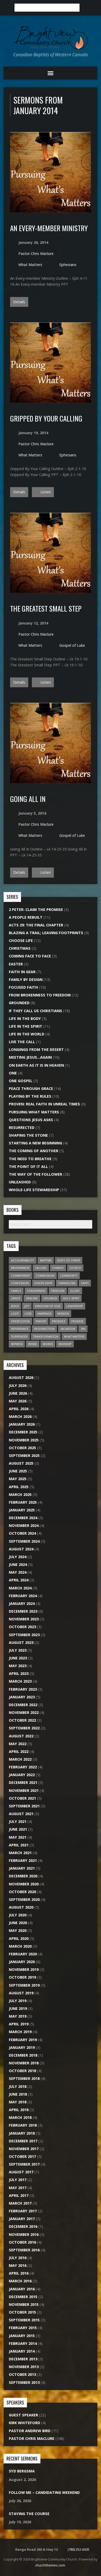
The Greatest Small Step (46, 608)
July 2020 (18, 1915)
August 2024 (21, 1549)
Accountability (23, 1260)
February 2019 (23, 2040)
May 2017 (18, 2188)
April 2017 (19, 2195)
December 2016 (23, 2226)
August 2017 (21, 2172)
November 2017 (24, 2149)
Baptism (46, 1260)
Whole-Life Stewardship (34, 1190)
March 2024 (20, 1588)
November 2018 (24, 2063)
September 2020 (24, 1899)
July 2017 (18, 2180)
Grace (16, 1298)
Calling (41, 1268)
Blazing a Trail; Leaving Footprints (46, 933)
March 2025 (20, 1494)
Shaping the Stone (28, 1135)
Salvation (68, 1329)
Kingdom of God (48, 1306)
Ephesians (68, 265)
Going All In (28, 799)
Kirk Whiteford (24, 2423)
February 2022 (23, 1767)
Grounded (19, 1003)
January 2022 (22, 1775)
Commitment (21, 1275)
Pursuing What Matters (34, 1112)
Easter (16, 964)
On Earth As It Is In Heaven (36, 1065)
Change (58, 1268)
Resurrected (22, 1127)
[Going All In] (51, 781)
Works (48, 1344)
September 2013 (24, 2382)
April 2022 (19, 1751)
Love (28, 1313)
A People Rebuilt (26, 917)
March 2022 (20, 1759)
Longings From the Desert (36, 1049)
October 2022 (22, 1720)
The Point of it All (28, 1166)
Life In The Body (25, 1018)
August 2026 (21, 1377)
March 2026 (20, 1416)
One (13, 1073)
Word (33, 1344)
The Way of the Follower (35, 1174)
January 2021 (22, 1868)
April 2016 (19, 2273)
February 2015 (23, 2328)
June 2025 (18, 1471)
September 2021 (24, 1806)
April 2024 (19, 1580)
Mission (63, 1313)
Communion (45, 1275)
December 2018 (23, 2055)
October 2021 (22, 1798)
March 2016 (20, 2281)
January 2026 (22, 1424)
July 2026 (18, 1385)
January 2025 (22, 1510)
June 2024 (18, 1564)
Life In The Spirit (26, 1026)
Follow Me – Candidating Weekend (44, 2492)
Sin (83, 1329)
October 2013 (22, 2374)
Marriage (44, 1313)
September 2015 (24, 2320)
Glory (75, 1291)
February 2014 (23, 2343)
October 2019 (22, 1977)
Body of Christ (69, 1260)
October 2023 (22, 1627)
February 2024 (23, 1596)
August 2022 (21, 1736)
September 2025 (24, 1455)
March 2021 (20, 1853)
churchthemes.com (50, 2565)
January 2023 (22, 1697)
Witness (17, 1344)
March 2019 (20, 2032)
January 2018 (22, 2133)
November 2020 (24, 1884)
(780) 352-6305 (78, 2549)
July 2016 (18, 2258)
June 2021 (18, 1829)
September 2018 (24, 2078)
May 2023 (18, 1666)
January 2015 (22, 2336)
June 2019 (18, 2008)
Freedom (58, 1291)
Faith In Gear (22, 972)
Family (16, 1291)
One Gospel (21, 1081)
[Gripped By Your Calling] (51, 400)
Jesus (15, 1306)
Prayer (41, 1321)
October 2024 (22, 1533)
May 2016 (18, 2265)
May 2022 (18, 1744)
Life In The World (27, 1034)
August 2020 (21, 1907)
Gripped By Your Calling (46, 418)
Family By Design (26, 979)
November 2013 (24, 2367)
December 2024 (23, 1518)
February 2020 (23, 1954)
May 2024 (18, 1572)
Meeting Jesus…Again (30, 1057)
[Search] (85, 8)
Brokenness (20, 1268)
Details (19, 302)
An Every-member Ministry (49, 228)
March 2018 (20, 2117)
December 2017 (23, 2141)
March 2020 (20, 1946)
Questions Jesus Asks (31, 1120)
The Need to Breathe (30, 1159)
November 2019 (24, 1969)
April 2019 (19, 2024)
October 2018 (22, 2071)
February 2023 (23, 1689)
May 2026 (18, 1401)
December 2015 (23, 2297)
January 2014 (22, 2351)
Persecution (20, 1321)
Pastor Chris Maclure (36, 253)
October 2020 (22, 1892)
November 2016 (24, 2234)
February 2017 (23, 2211)
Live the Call (22, 1042)
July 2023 (18, 1650)
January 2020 (22, 1962)
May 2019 (18, 2016)
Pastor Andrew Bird (30, 2431)
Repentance (20, 1329)
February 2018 (23, 2125)
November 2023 (24, 1619)
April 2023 (19, 1673)
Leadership (75, 1306)
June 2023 (18, 1658)
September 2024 (24, 1541)
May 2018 (18, 2102)
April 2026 (19, 1409)
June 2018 (18, 2094)
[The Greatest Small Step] (51, 590)
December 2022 (23, 1705)
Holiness (50, 1298)
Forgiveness (36, 1291)
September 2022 (24, 1728)
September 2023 (24, 1635)
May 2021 (18, 1837)
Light (15, 1313)
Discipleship (44, 1283)
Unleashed (20, 1182)
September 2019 (24, 1985)
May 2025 (18, 1479)
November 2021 (24, 1790)
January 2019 (22, 2047)
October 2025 (22, 1448)
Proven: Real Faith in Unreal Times (44, 1104)
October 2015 (22, 2312)
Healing (32, 1298)
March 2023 (20, 1681)
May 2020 (18, 1930)
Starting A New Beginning (35, 1143)
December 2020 (23, 1876)
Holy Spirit (71, 1298)
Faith (85, 1283)
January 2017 (22, 2219)
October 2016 (22, 2242)
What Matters (30, 265)
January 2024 (22, 1603)
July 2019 (18, 2001)
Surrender (19, 1336)
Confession (20, 1283)
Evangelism (67, 1283)
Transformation (46, 1336)
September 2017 (24, 2164)
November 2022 (24, 1712)
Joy (27, 1306)
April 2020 (19, 1938)
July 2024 (18, 1557)
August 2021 (21, 1814)
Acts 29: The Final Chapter (36, 925)
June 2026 (18, 1393)
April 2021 (19, 1845)
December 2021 (23, 1782)
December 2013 (23, 2359)
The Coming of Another (34, 1151)
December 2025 (23, 1432)
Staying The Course (29, 2514)
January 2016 (22, 2289)
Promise (77, 1321)
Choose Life (21, 940)
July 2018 (18, 2086)
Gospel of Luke (72, 645)
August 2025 (21, 1463)
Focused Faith (23, 987)
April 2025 (19, 1487)
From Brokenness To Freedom (40, 995)
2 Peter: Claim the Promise (36, 910)
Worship (65, 1344)
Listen (45, 492)
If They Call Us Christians (35, 1011)
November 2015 (24, 2304)
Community (69, 1275)
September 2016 (24, 2250)
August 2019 (21, 1993)
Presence (59, 1321)
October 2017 (22, 2156)
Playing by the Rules (30, 1096)
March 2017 (20, 2203)
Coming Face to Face (30, 956)
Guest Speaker (23, 2415)
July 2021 (18, 1821)
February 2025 (23, 1502)
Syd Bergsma (22, 2471)
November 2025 (24, 1440)
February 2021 (23, 1860)
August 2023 (21, 1642)
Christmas (20, 948)
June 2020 (18, 1923)
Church (75, 1268)
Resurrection (44, 1329)
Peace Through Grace (31, 1088)
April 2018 (19, 2110)
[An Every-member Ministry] (51, 210)
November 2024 (24, 1525)
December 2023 (23, 1611)
